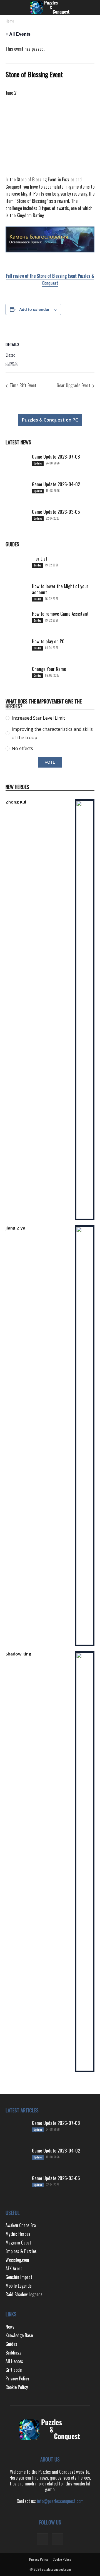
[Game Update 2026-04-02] (17, 492)
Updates (38, 463)
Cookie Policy (17, 2387)
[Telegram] (42, 2539)
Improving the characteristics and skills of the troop (52, 733)
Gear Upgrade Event (74, 385)
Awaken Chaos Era (21, 2225)
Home (10, 21)
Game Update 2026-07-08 (56, 456)
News (10, 2327)
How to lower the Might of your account (60, 589)
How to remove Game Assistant (60, 614)
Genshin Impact (19, 2277)
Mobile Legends (19, 2286)
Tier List (40, 558)
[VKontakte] (57, 2539)
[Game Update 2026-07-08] (17, 465)
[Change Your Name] (17, 677)
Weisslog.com (17, 2260)
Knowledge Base (19, 2335)
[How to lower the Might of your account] (17, 594)
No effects (22, 748)
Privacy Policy (17, 2378)
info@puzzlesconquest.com (60, 2501)
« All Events (18, 34)
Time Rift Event (22, 385)
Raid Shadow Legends (24, 2294)
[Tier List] (17, 567)
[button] (9, 8)
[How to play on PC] (17, 649)
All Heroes (14, 2361)
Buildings (13, 2353)
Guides (37, 565)
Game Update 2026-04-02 (56, 484)
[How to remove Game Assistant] (17, 622)
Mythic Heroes (18, 2234)
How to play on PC (48, 641)
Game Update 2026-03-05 (56, 512)
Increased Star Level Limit (38, 718)
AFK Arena (14, 2268)
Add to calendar (34, 309)
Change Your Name (49, 669)
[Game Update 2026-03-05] (17, 520)
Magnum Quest (18, 2243)
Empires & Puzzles (21, 2251)
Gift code (14, 2370)
